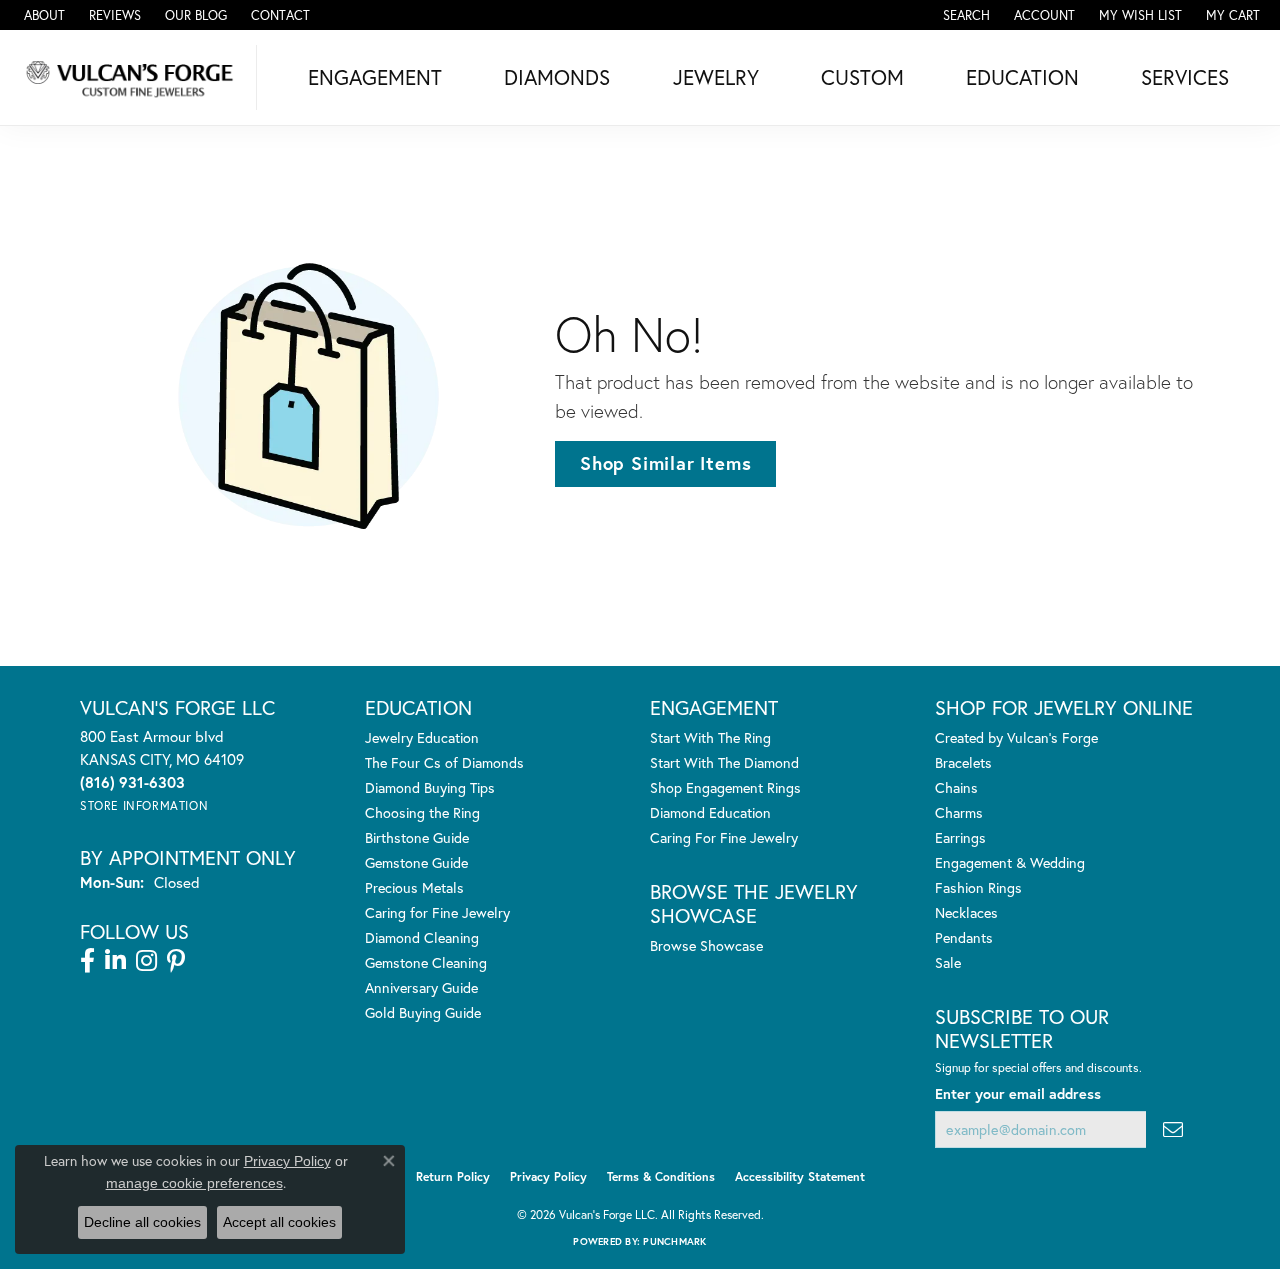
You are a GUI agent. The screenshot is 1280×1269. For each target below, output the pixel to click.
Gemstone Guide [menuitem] (416, 862)
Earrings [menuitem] (960, 837)
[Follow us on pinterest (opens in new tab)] (176, 961)
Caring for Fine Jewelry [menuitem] (437, 912)
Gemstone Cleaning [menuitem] (426, 962)
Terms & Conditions (661, 1176)
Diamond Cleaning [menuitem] (422, 937)
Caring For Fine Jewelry (724, 837)
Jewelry (716, 77)
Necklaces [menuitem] (966, 912)
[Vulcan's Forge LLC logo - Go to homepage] (133, 77)
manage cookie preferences (194, 1183)
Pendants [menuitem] (964, 937)
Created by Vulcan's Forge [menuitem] (1016, 737)
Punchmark (674, 1241)
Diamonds (557, 77)
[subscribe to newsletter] (1173, 1129)
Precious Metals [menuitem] (414, 887)
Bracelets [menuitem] (963, 762)
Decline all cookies (142, 1222)
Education (1022, 77)
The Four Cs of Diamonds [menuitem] (444, 762)
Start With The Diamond (724, 762)
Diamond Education (710, 812)
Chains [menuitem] (956, 787)
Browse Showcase (706, 945)
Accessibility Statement (800, 1176)
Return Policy (453, 1176)
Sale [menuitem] (948, 962)
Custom (862, 77)
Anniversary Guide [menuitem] (421, 987)
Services (1185, 77)
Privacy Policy (548, 1176)
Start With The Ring (710, 737)
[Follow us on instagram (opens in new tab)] (146, 961)
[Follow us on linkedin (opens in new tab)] (115, 961)
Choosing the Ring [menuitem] (422, 812)
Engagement (375, 77)
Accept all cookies (279, 1222)
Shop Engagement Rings (725, 787)
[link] (42, 15)
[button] (964, 15)
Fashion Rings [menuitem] (978, 887)
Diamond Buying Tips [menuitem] (430, 787)
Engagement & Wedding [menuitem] (1010, 862)
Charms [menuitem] (959, 812)
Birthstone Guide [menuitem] (417, 837)
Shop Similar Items (665, 463)
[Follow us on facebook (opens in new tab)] (87, 961)
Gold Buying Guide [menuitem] (423, 1012)
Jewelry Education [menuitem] (422, 737)
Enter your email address (1018, 1093)
